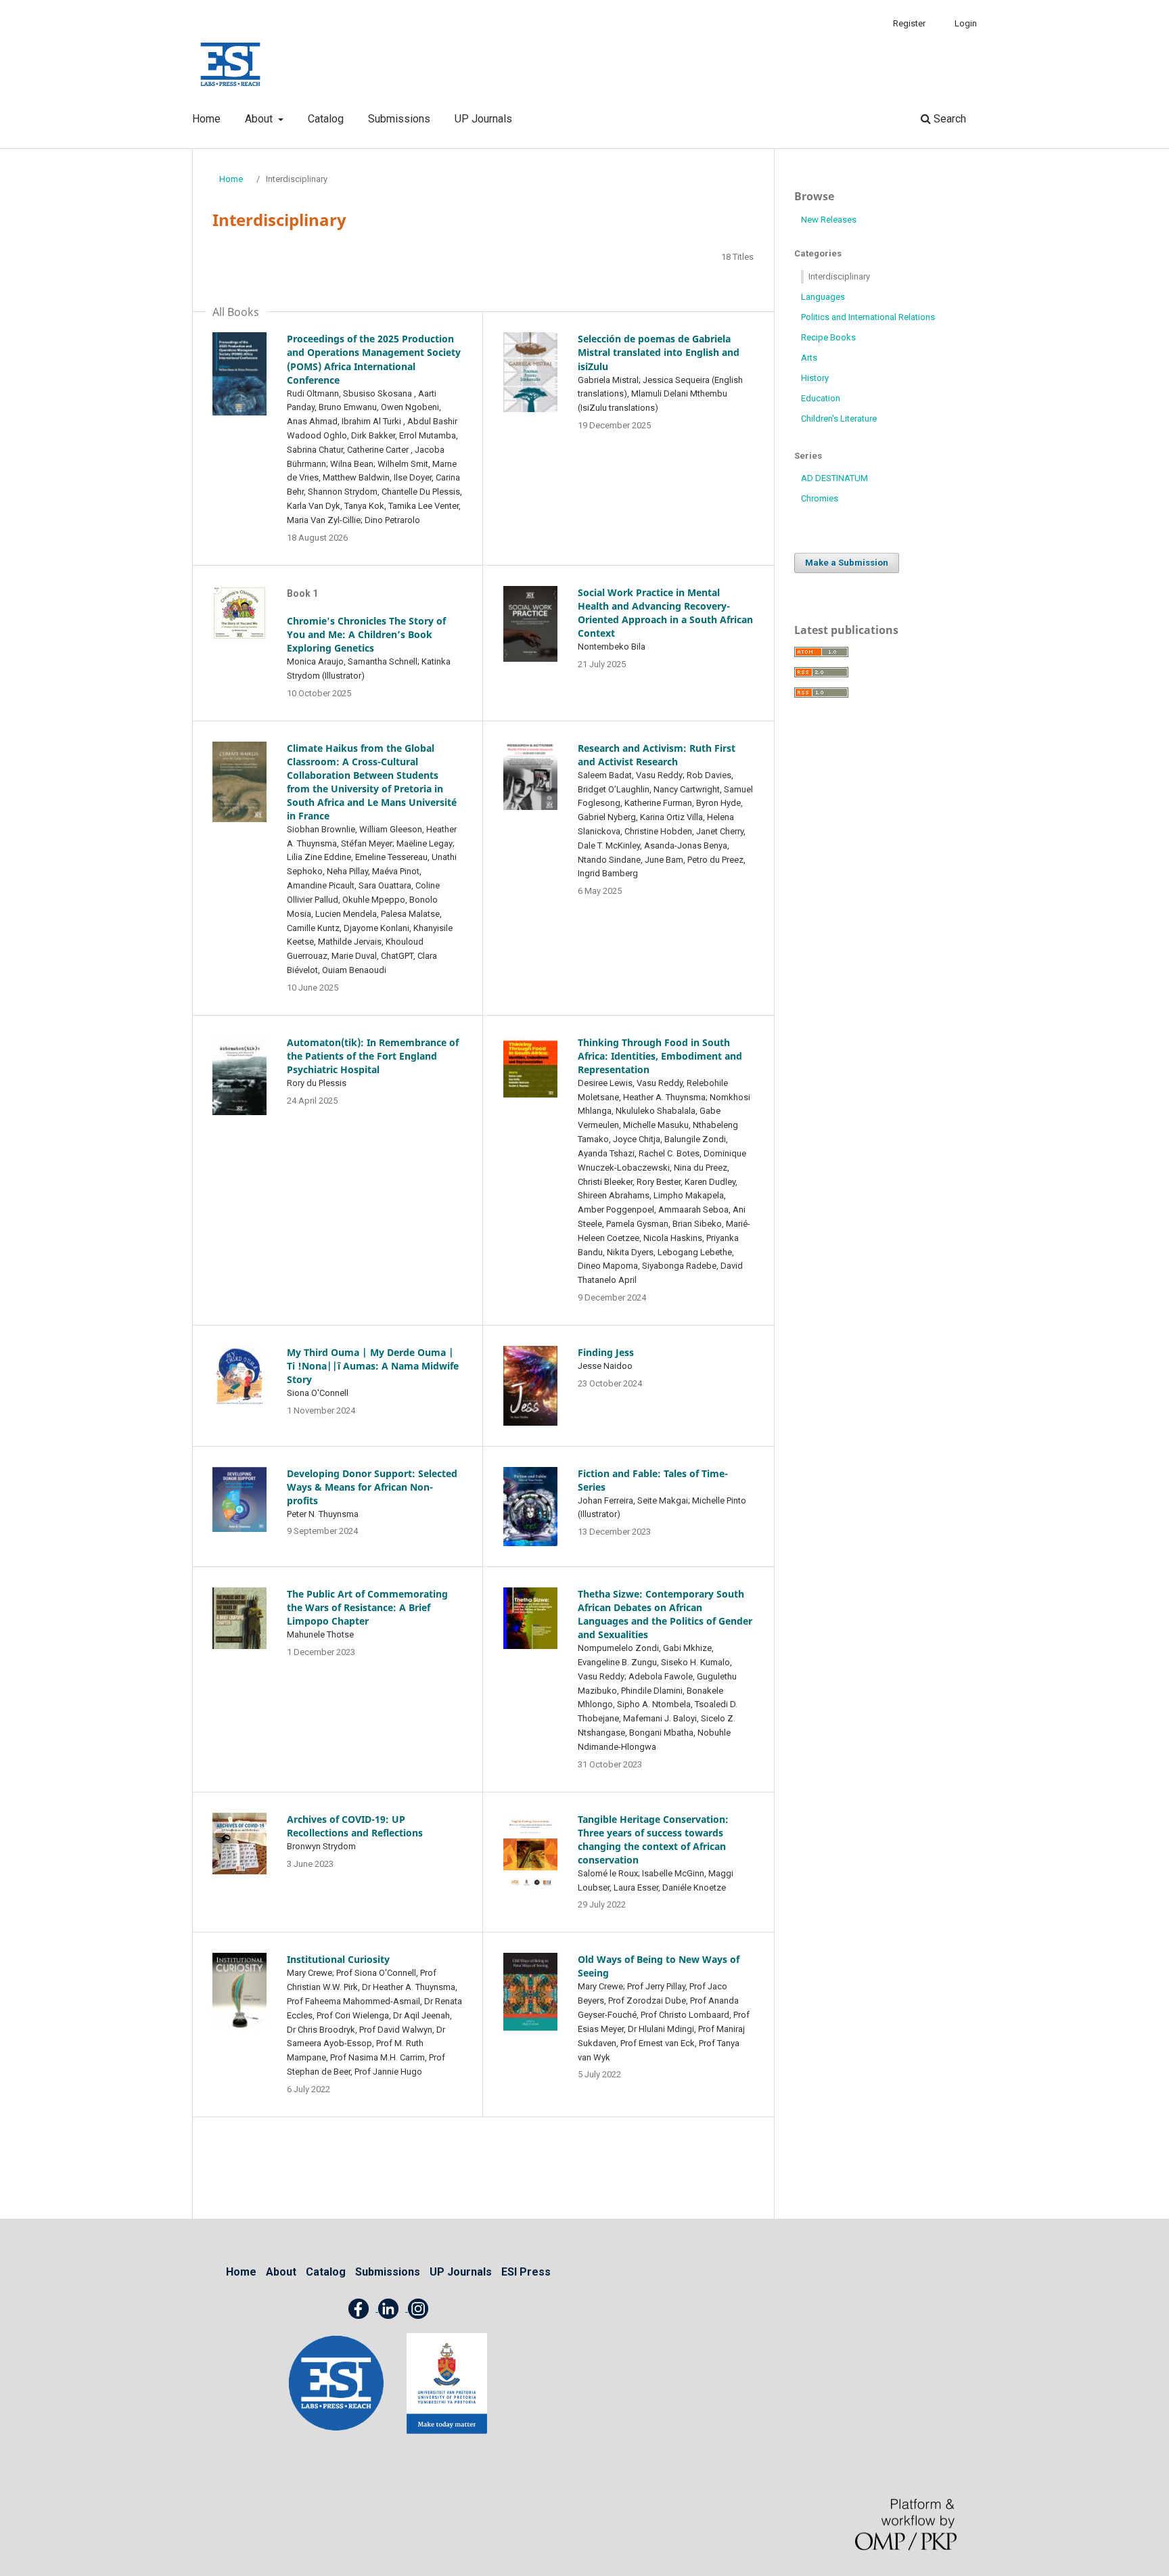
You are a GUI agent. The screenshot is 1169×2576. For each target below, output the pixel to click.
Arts (809, 358)
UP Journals (483, 119)
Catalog (326, 119)
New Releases (829, 220)
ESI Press (526, 2272)
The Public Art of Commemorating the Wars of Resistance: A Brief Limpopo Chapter (367, 1607)
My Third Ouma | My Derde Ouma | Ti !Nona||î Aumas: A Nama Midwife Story (373, 1366)
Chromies (820, 498)
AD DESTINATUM (834, 478)
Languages (823, 297)
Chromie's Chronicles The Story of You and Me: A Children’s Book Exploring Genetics (366, 634)
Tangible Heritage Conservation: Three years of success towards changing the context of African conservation (653, 1839)
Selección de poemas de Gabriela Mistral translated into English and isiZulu (659, 352)
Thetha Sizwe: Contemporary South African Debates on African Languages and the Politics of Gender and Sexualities (665, 1614)
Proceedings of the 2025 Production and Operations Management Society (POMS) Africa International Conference (374, 359)
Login (966, 23)
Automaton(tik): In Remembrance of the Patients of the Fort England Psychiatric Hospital (373, 1056)
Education (821, 398)
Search (948, 119)
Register (909, 23)
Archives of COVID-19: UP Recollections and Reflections (355, 1826)
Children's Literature (839, 419)
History (815, 378)
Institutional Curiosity (338, 1959)
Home (206, 119)
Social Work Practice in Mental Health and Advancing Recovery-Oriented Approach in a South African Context (665, 613)
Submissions (399, 119)
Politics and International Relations (868, 317)
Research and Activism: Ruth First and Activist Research (657, 755)
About (260, 119)
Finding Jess (606, 1352)
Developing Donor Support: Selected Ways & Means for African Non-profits (372, 1487)
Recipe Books (828, 337)
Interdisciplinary (839, 276)
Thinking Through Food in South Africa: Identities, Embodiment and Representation (660, 1056)
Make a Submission (847, 563)
